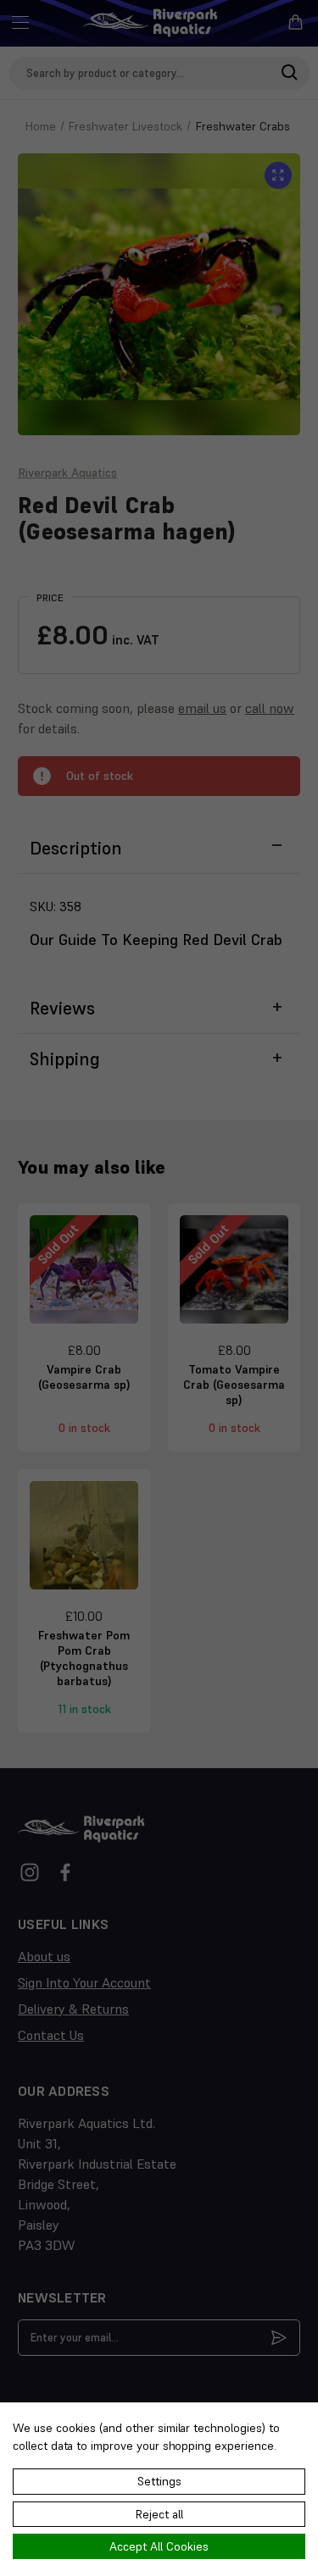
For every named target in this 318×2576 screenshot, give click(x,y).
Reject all (159, 2514)
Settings (159, 2481)
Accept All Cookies (159, 2546)
